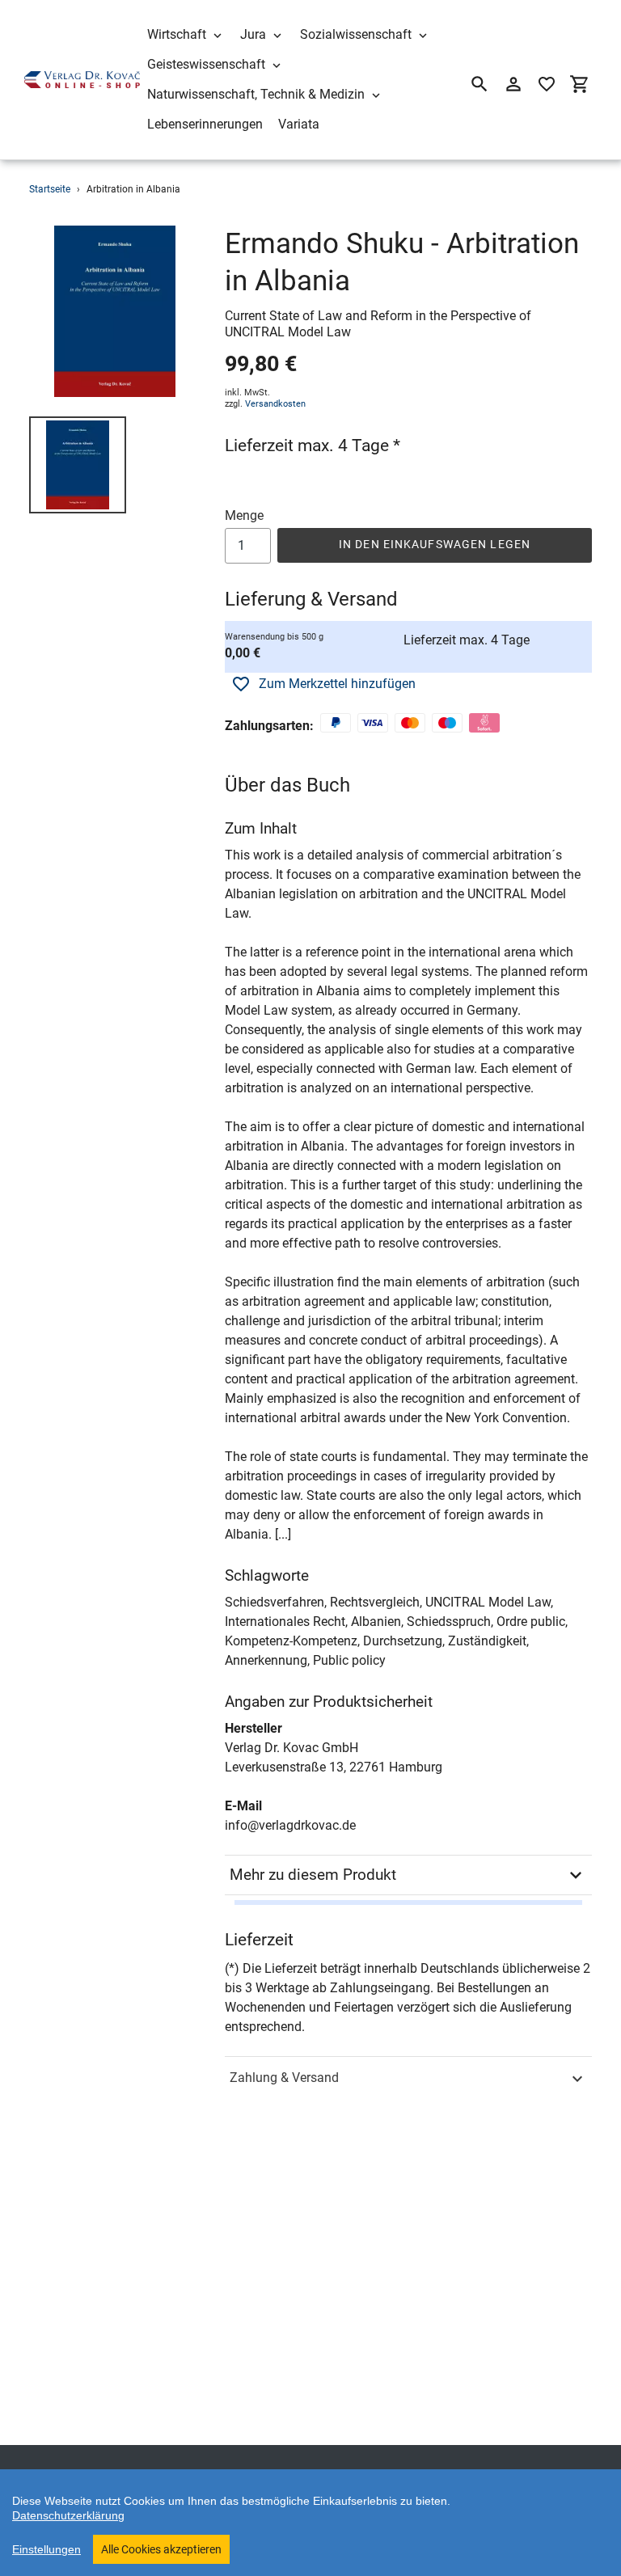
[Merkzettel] (547, 84)
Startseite (50, 189)
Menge (244, 515)
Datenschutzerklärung (68, 2515)
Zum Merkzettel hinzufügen (337, 684)
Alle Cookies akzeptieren (161, 2549)
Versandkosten (275, 404)
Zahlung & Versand (284, 2078)
